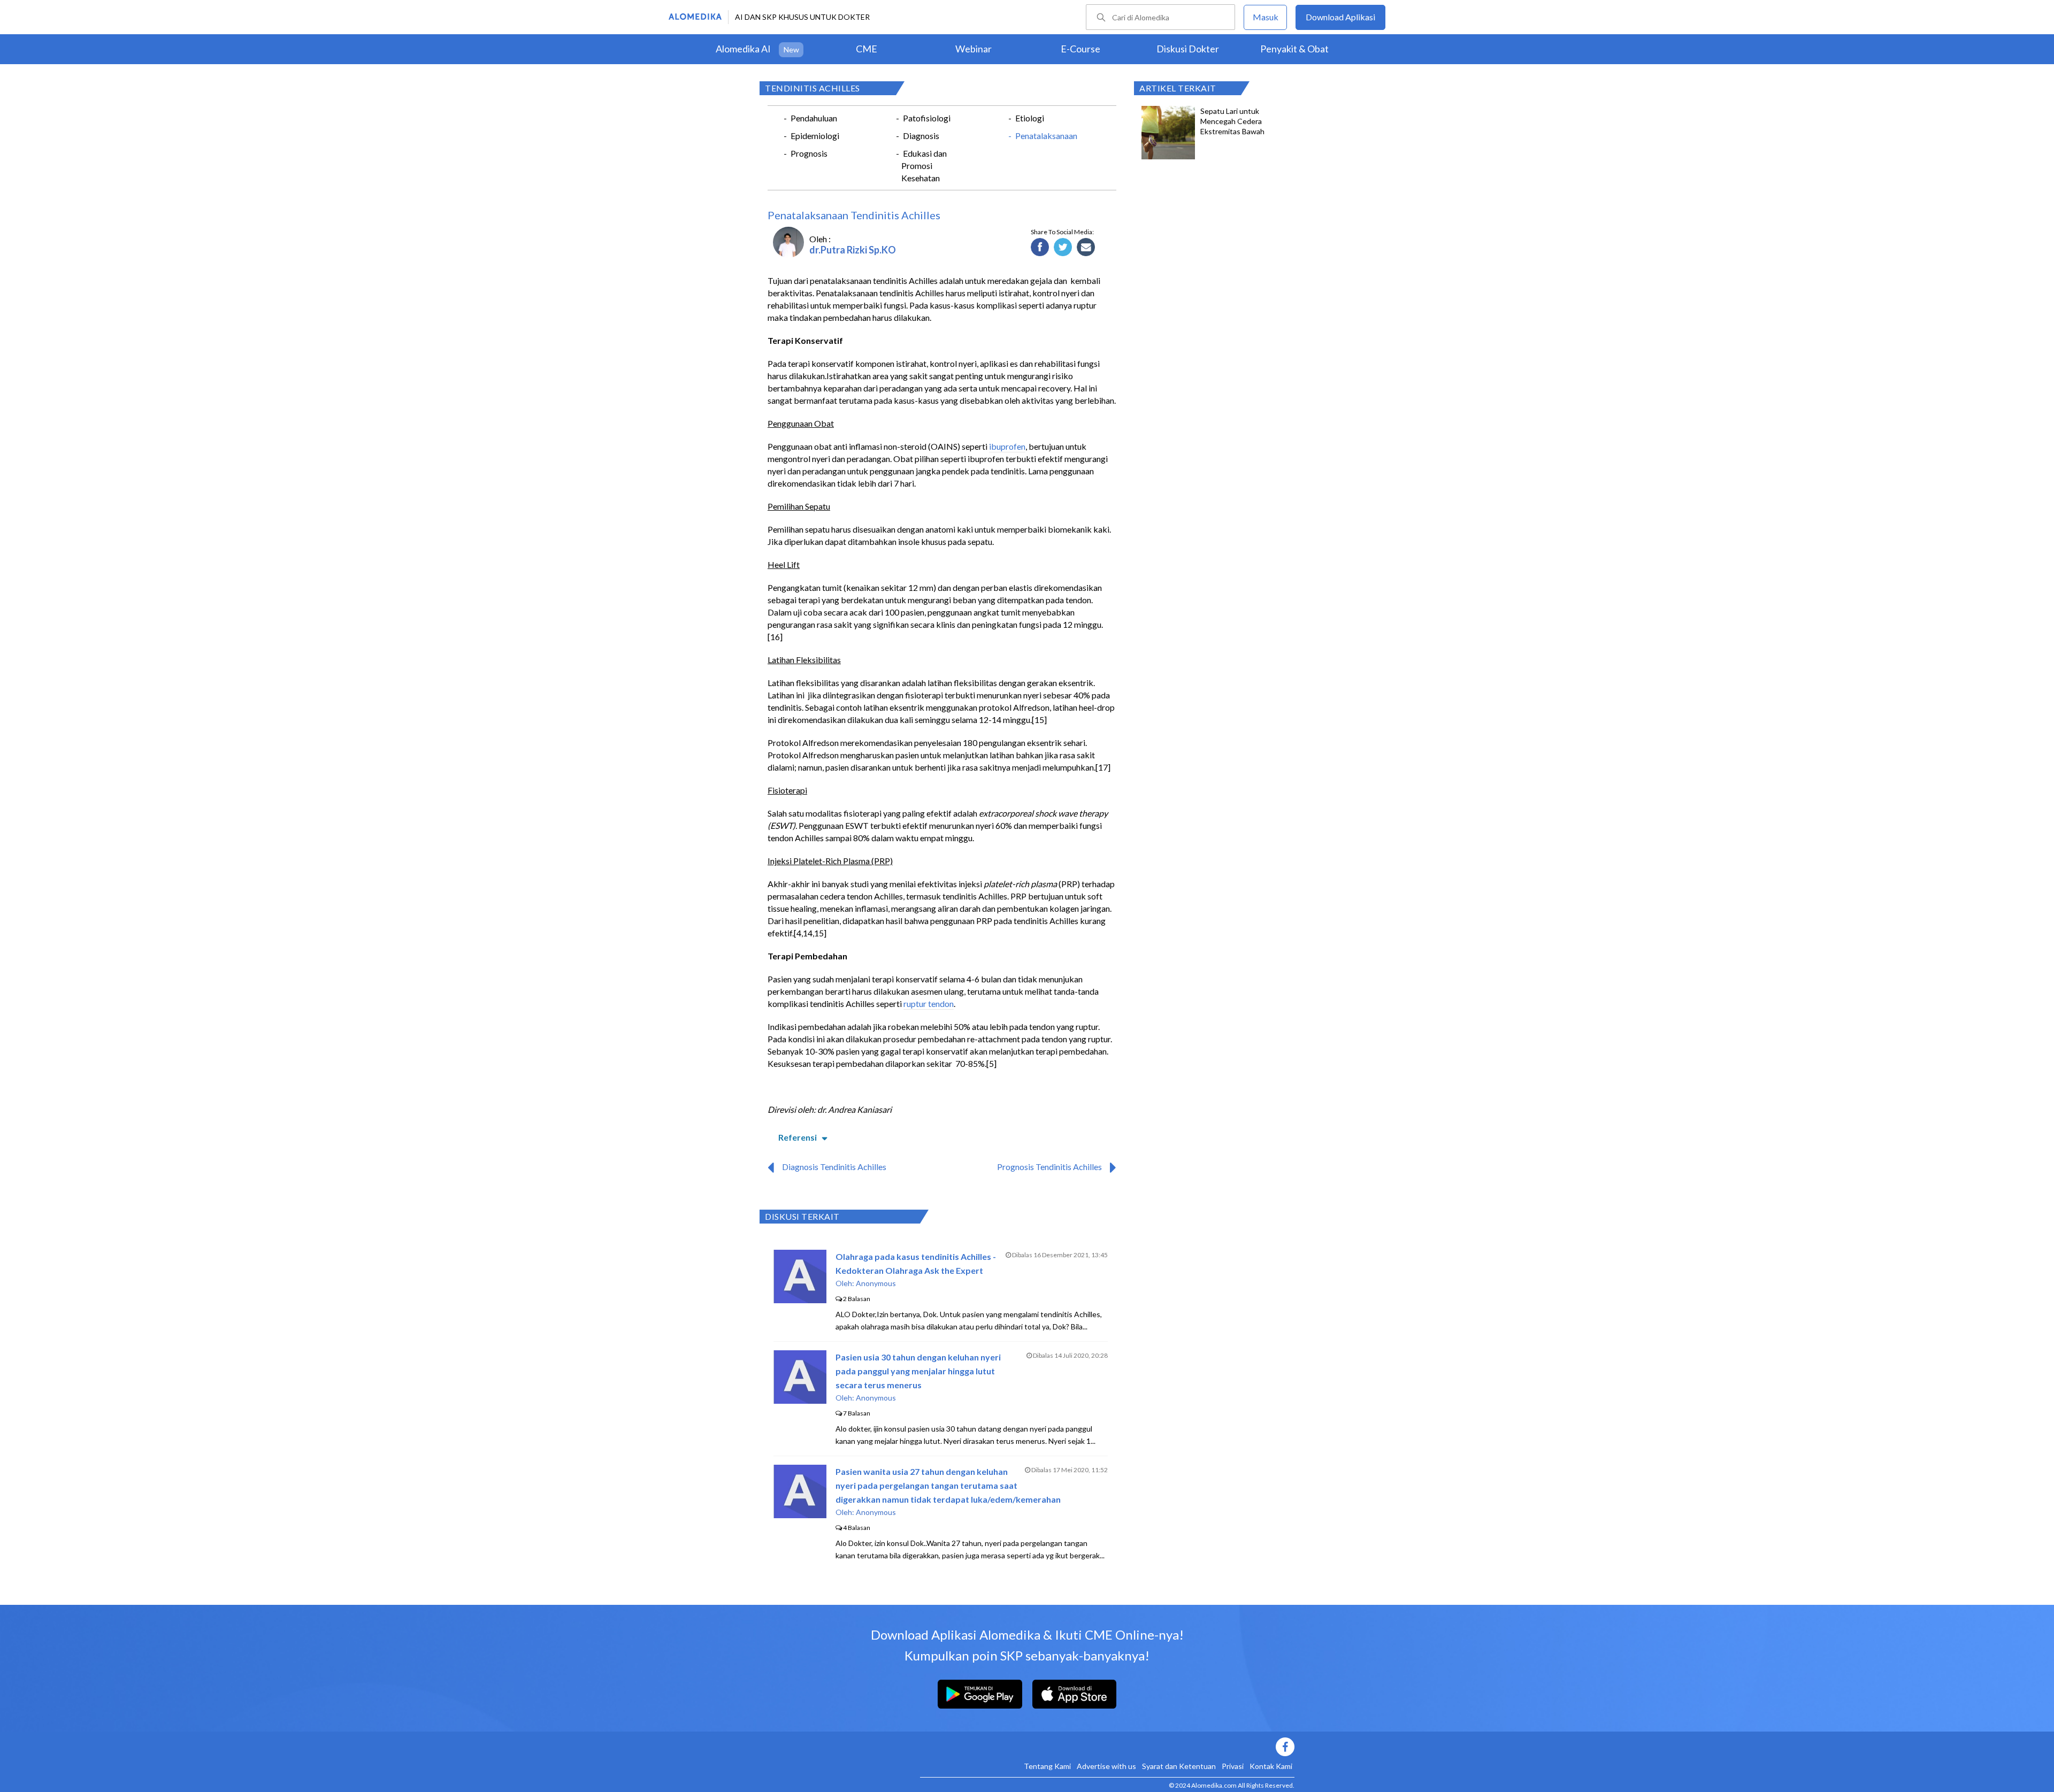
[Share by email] (1086, 248)
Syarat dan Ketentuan (1179, 1766)
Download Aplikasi (1340, 17)
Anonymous (876, 1283)
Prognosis (809, 153)
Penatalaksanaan (1046, 136)
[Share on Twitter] (1063, 248)
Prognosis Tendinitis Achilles (1049, 1167)
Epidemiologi (815, 136)
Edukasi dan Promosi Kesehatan (924, 166)
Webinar (974, 49)
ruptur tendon (929, 1003)
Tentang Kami (1047, 1766)
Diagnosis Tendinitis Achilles (834, 1167)
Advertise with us (1106, 1766)
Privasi (1233, 1766)
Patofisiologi (927, 118)
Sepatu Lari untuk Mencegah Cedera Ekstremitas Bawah (1232, 121)
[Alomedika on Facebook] (1107, 1747)
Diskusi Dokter (1188, 49)
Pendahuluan (814, 118)
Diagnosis (921, 136)
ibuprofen (1007, 446)
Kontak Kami (1271, 1766)
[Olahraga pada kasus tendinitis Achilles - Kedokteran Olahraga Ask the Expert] (800, 1300)
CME (867, 49)
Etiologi (1030, 118)
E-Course (1080, 49)
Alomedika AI (743, 49)
